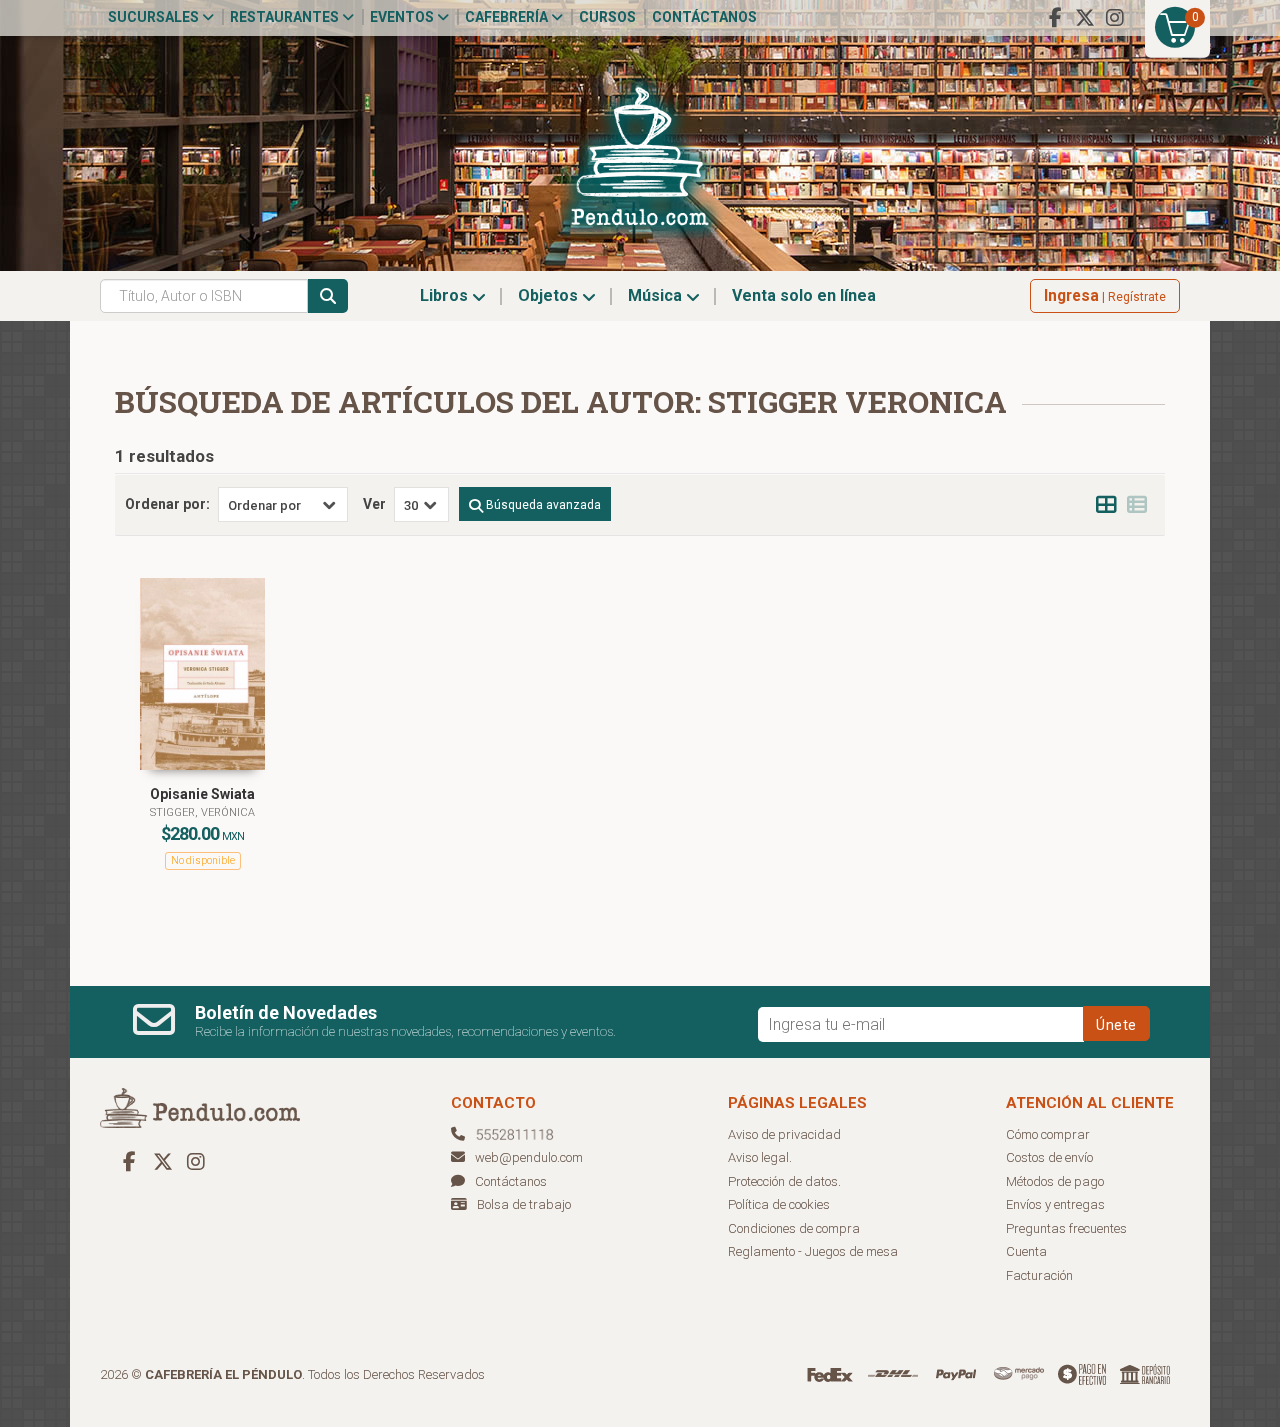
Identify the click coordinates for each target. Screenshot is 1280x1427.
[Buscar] (328, 296)
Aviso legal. (760, 1157)
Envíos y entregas (1055, 1204)
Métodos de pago (1055, 1181)
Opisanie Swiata (202, 794)
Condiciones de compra (794, 1228)
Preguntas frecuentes (1066, 1228)
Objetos (550, 295)
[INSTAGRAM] (1115, 18)
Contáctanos (704, 17)
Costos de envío (1049, 1157)
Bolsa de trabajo (524, 1204)
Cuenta (1026, 1251)
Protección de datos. (784, 1181)
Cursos (607, 17)
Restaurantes (286, 17)
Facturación (1039, 1275)
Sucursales (155, 17)
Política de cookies (779, 1204)
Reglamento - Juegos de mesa (813, 1251)
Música (657, 295)
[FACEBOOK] (1055, 18)
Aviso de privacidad (784, 1134)
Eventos (403, 17)
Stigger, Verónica (202, 812)
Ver (374, 504)
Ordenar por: (167, 504)
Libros (446, 295)
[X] (1085, 18)
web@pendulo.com (529, 1157)
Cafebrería (508, 17)
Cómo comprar (1048, 1134)
